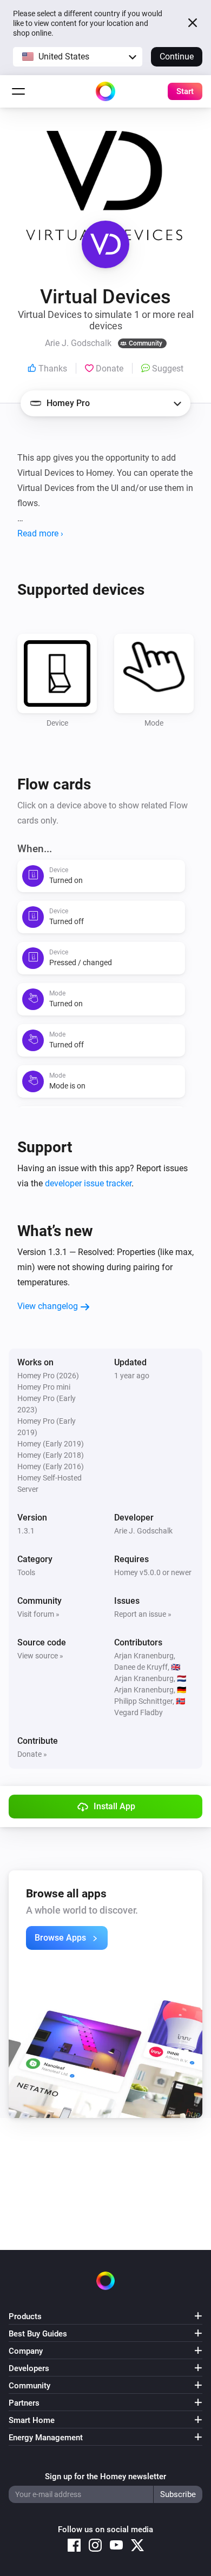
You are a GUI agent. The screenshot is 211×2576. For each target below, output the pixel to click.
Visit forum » (38, 1614)
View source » (40, 1656)
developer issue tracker (88, 1183)
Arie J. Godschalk (143, 1531)
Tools (26, 1572)
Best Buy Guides (38, 2334)
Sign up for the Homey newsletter (105, 2477)
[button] (78, 57)
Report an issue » (143, 1614)
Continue (177, 57)
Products (25, 2316)
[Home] (105, 91)
